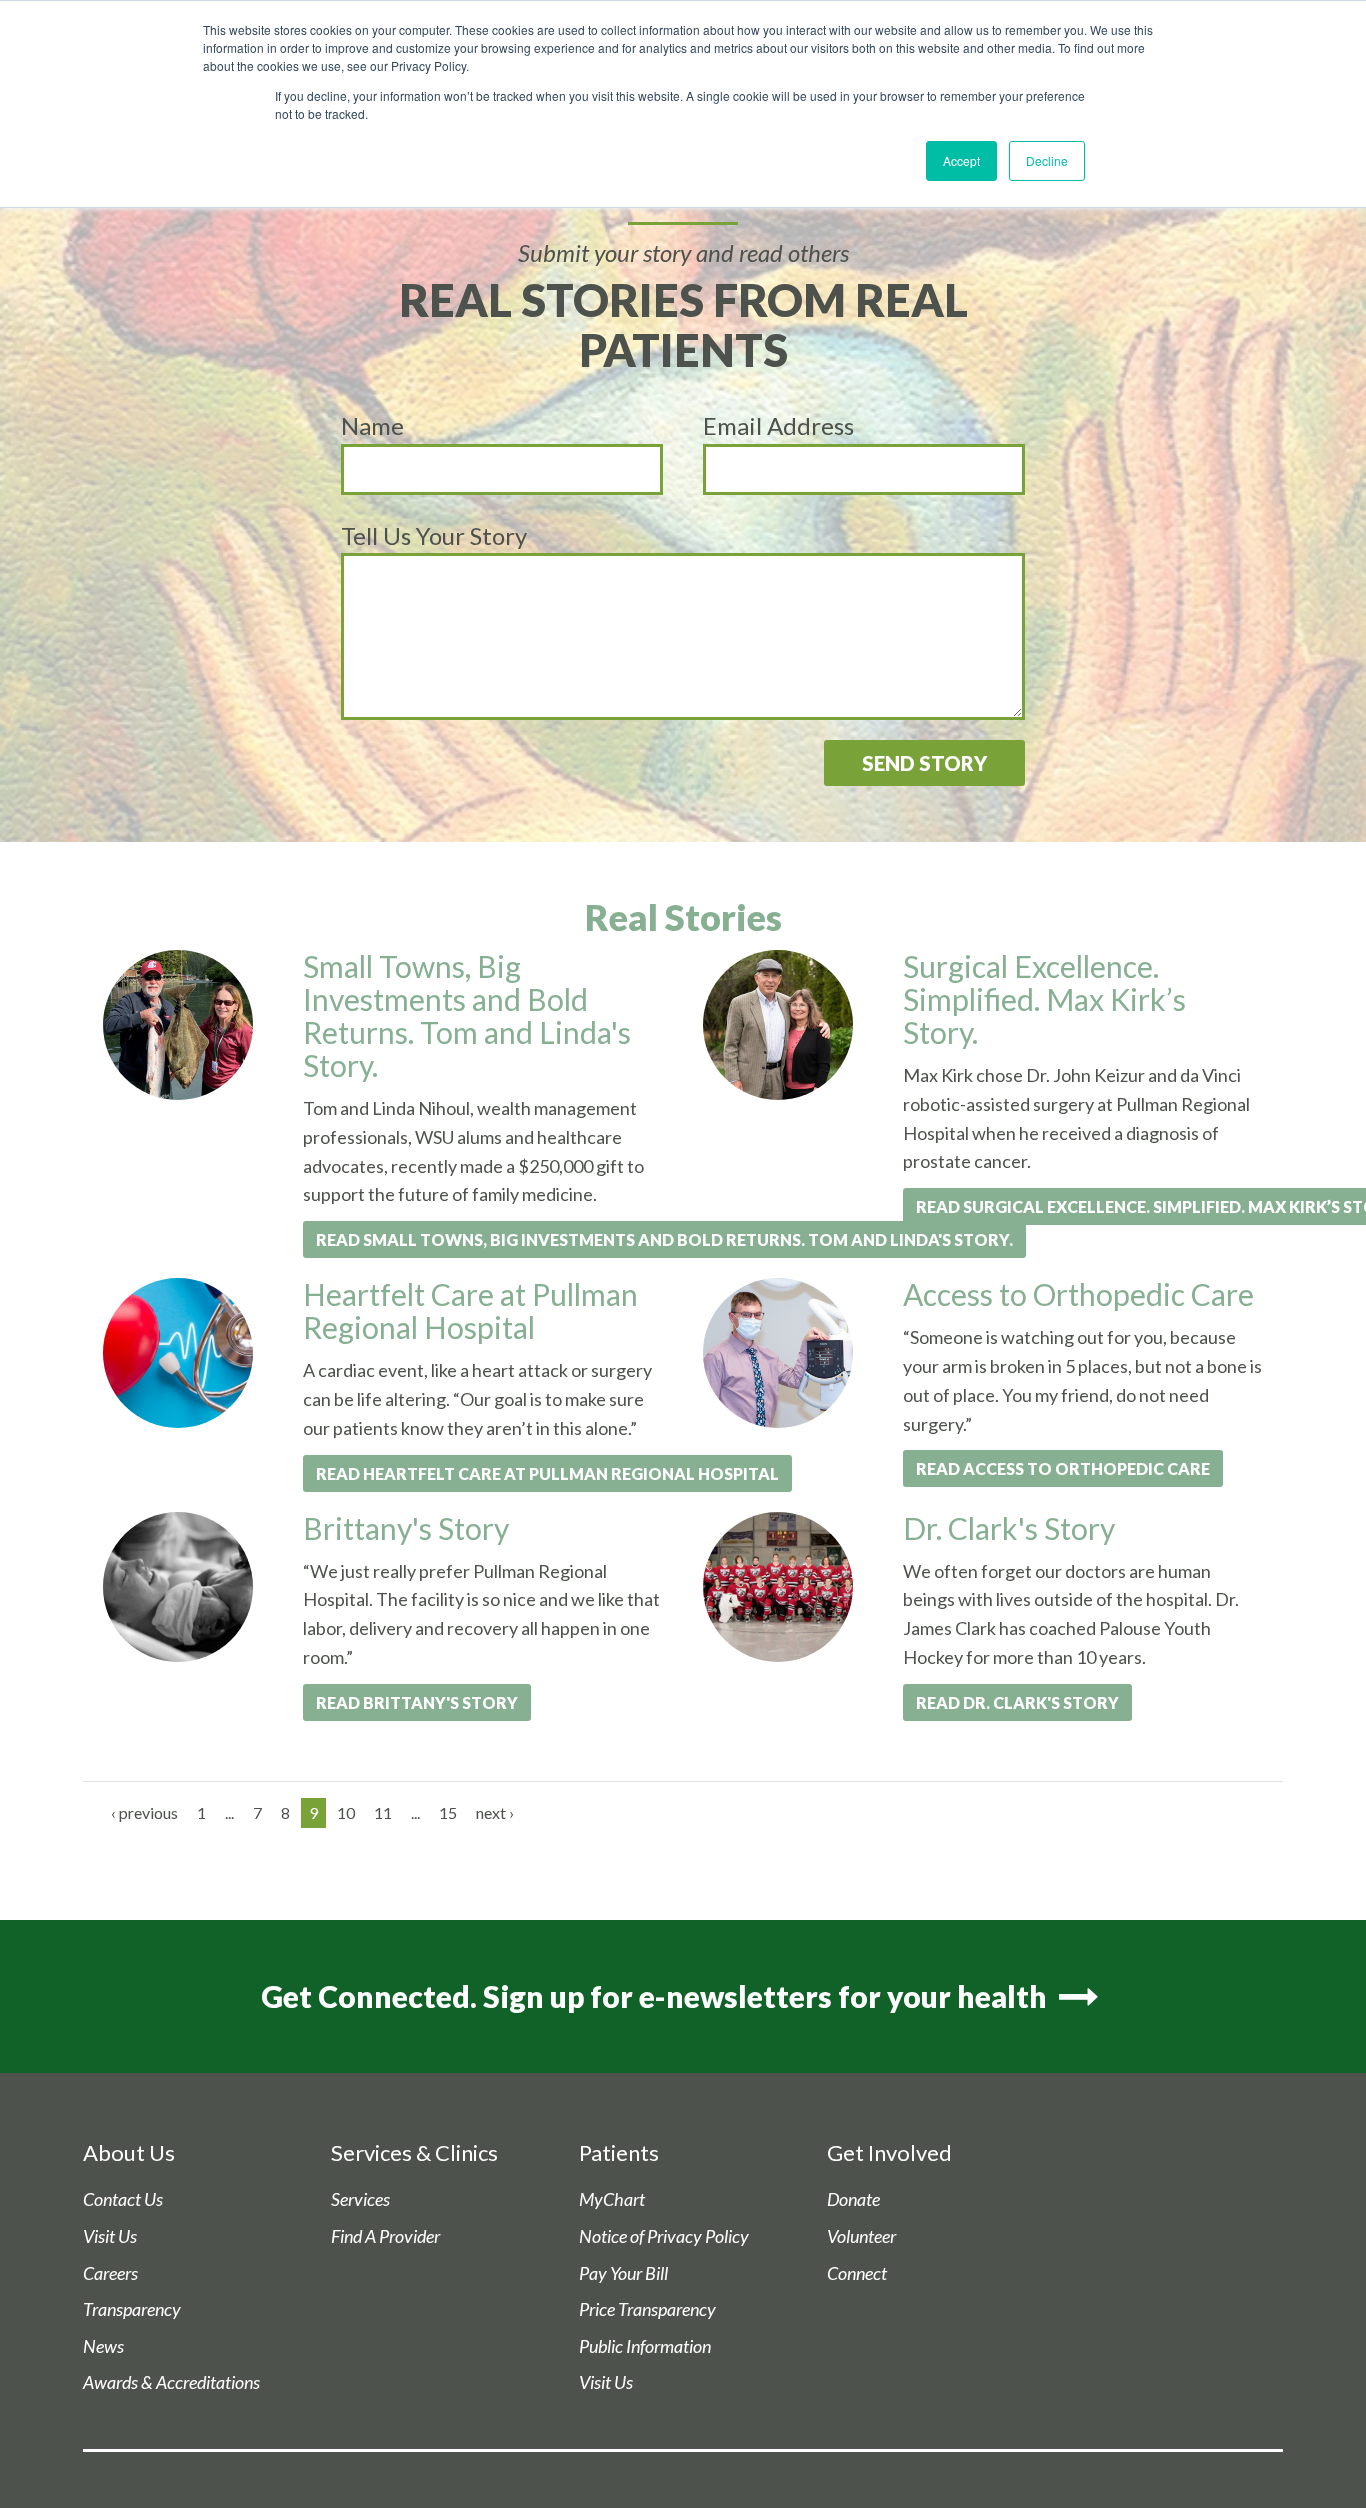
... (229, 1812)
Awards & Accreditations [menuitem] (171, 2382)
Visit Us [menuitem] (110, 2236)
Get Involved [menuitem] (889, 2152)
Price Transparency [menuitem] (647, 2309)
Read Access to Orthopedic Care (1063, 1468)
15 (448, 1812)
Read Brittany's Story (417, 1702)
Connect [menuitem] (857, 2273)
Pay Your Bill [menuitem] (623, 2273)
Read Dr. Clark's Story (1017, 1702)
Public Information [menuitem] (645, 2346)
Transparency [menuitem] (132, 2309)
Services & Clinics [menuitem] (414, 2152)
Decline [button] (1047, 160)
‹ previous (144, 1812)
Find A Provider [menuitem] (385, 2236)
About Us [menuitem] (129, 2152)
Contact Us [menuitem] (123, 2199)
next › (495, 1812)
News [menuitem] (103, 2346)
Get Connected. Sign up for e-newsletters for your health (657, 1996)
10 (346, 1812)
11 (383, 1812)
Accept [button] (961, 160)
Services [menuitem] (360, 2199)
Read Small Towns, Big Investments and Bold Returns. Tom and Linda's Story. (664, 1239)
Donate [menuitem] (853, 2199)
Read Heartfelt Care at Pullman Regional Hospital (547, 1473)
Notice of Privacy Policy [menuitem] (664, 2236)
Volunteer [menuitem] (861, 2236)
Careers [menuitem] (110, 2273)
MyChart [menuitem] (612, 2199)
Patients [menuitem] (619, 2152)
